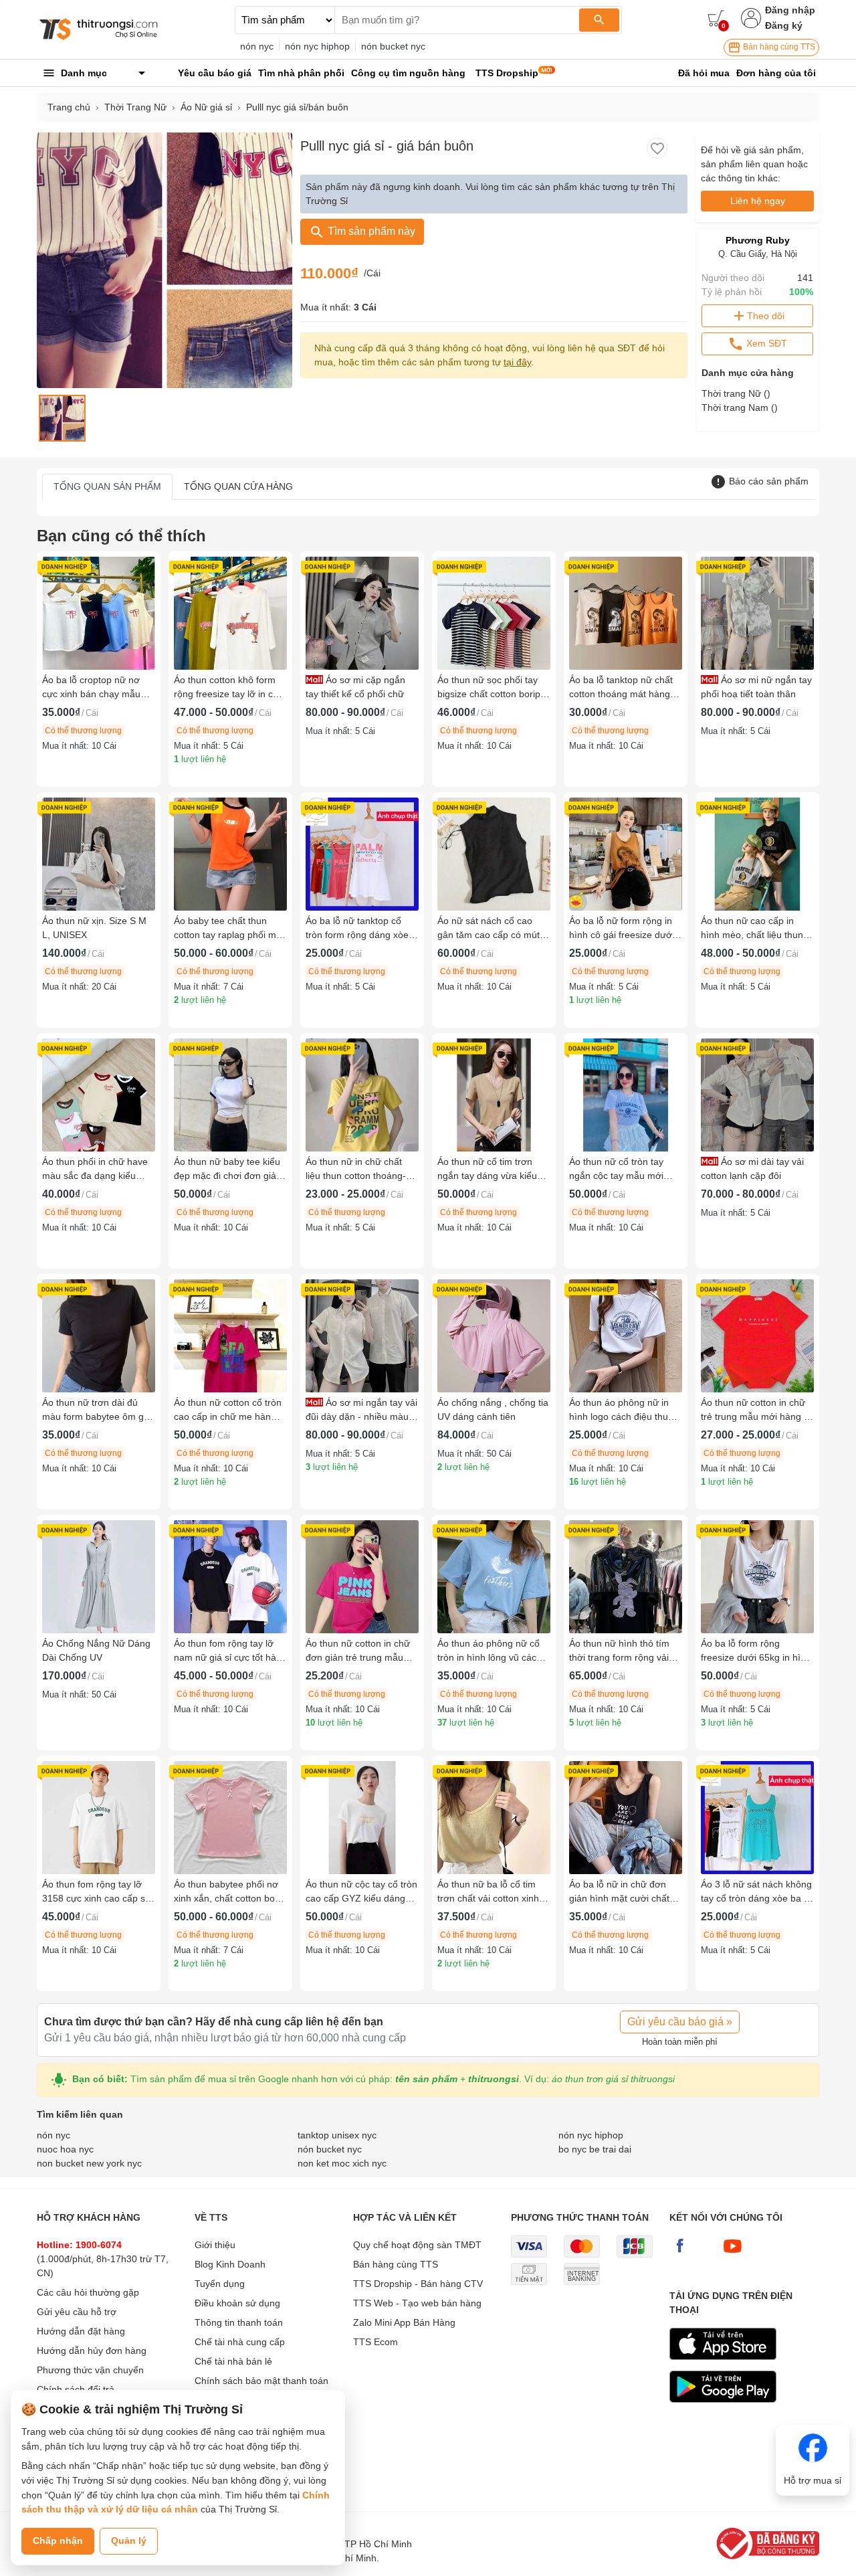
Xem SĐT (765, 343)
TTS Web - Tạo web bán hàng (417, 2303)
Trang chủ (69, 107)
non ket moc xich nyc (342, 2163)
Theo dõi (766, 316)
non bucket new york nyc (89, 2163)
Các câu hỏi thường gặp (88, 2292)
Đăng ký (784, 25)
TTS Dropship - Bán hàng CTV (418, 2284)
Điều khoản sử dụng (237, 2303)
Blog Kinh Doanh (230, 2264)
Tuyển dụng (220, 2284)
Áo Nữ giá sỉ (206, 107)
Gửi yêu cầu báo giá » (680, 2022)
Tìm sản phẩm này (370, 231)
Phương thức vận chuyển (90, 2370)
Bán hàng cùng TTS (778, 47)
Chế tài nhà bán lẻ (233, 2361)
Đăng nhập (790, 10)
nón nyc (257, 46)
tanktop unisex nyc (337, 2135)
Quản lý (129, 2541)
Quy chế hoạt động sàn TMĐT (417, 2245)
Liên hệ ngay (758, 201)
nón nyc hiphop (317, 46)
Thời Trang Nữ (135, 107)
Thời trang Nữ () (736, 393)
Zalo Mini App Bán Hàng (404, 2322)
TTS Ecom (376, 2342)
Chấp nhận (58, 2541)
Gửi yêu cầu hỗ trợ (77, 2312)
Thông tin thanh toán (239, 2322)
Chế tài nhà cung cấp (240, 2342)
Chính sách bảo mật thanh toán (261, 2381)
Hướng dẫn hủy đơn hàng (92, 2351)
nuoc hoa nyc (65, 2149)
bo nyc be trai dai (595, 2149)
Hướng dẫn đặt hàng (81, 2331)
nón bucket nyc (393, 46)
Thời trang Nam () (740, 407)
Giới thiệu (215, 2245)
